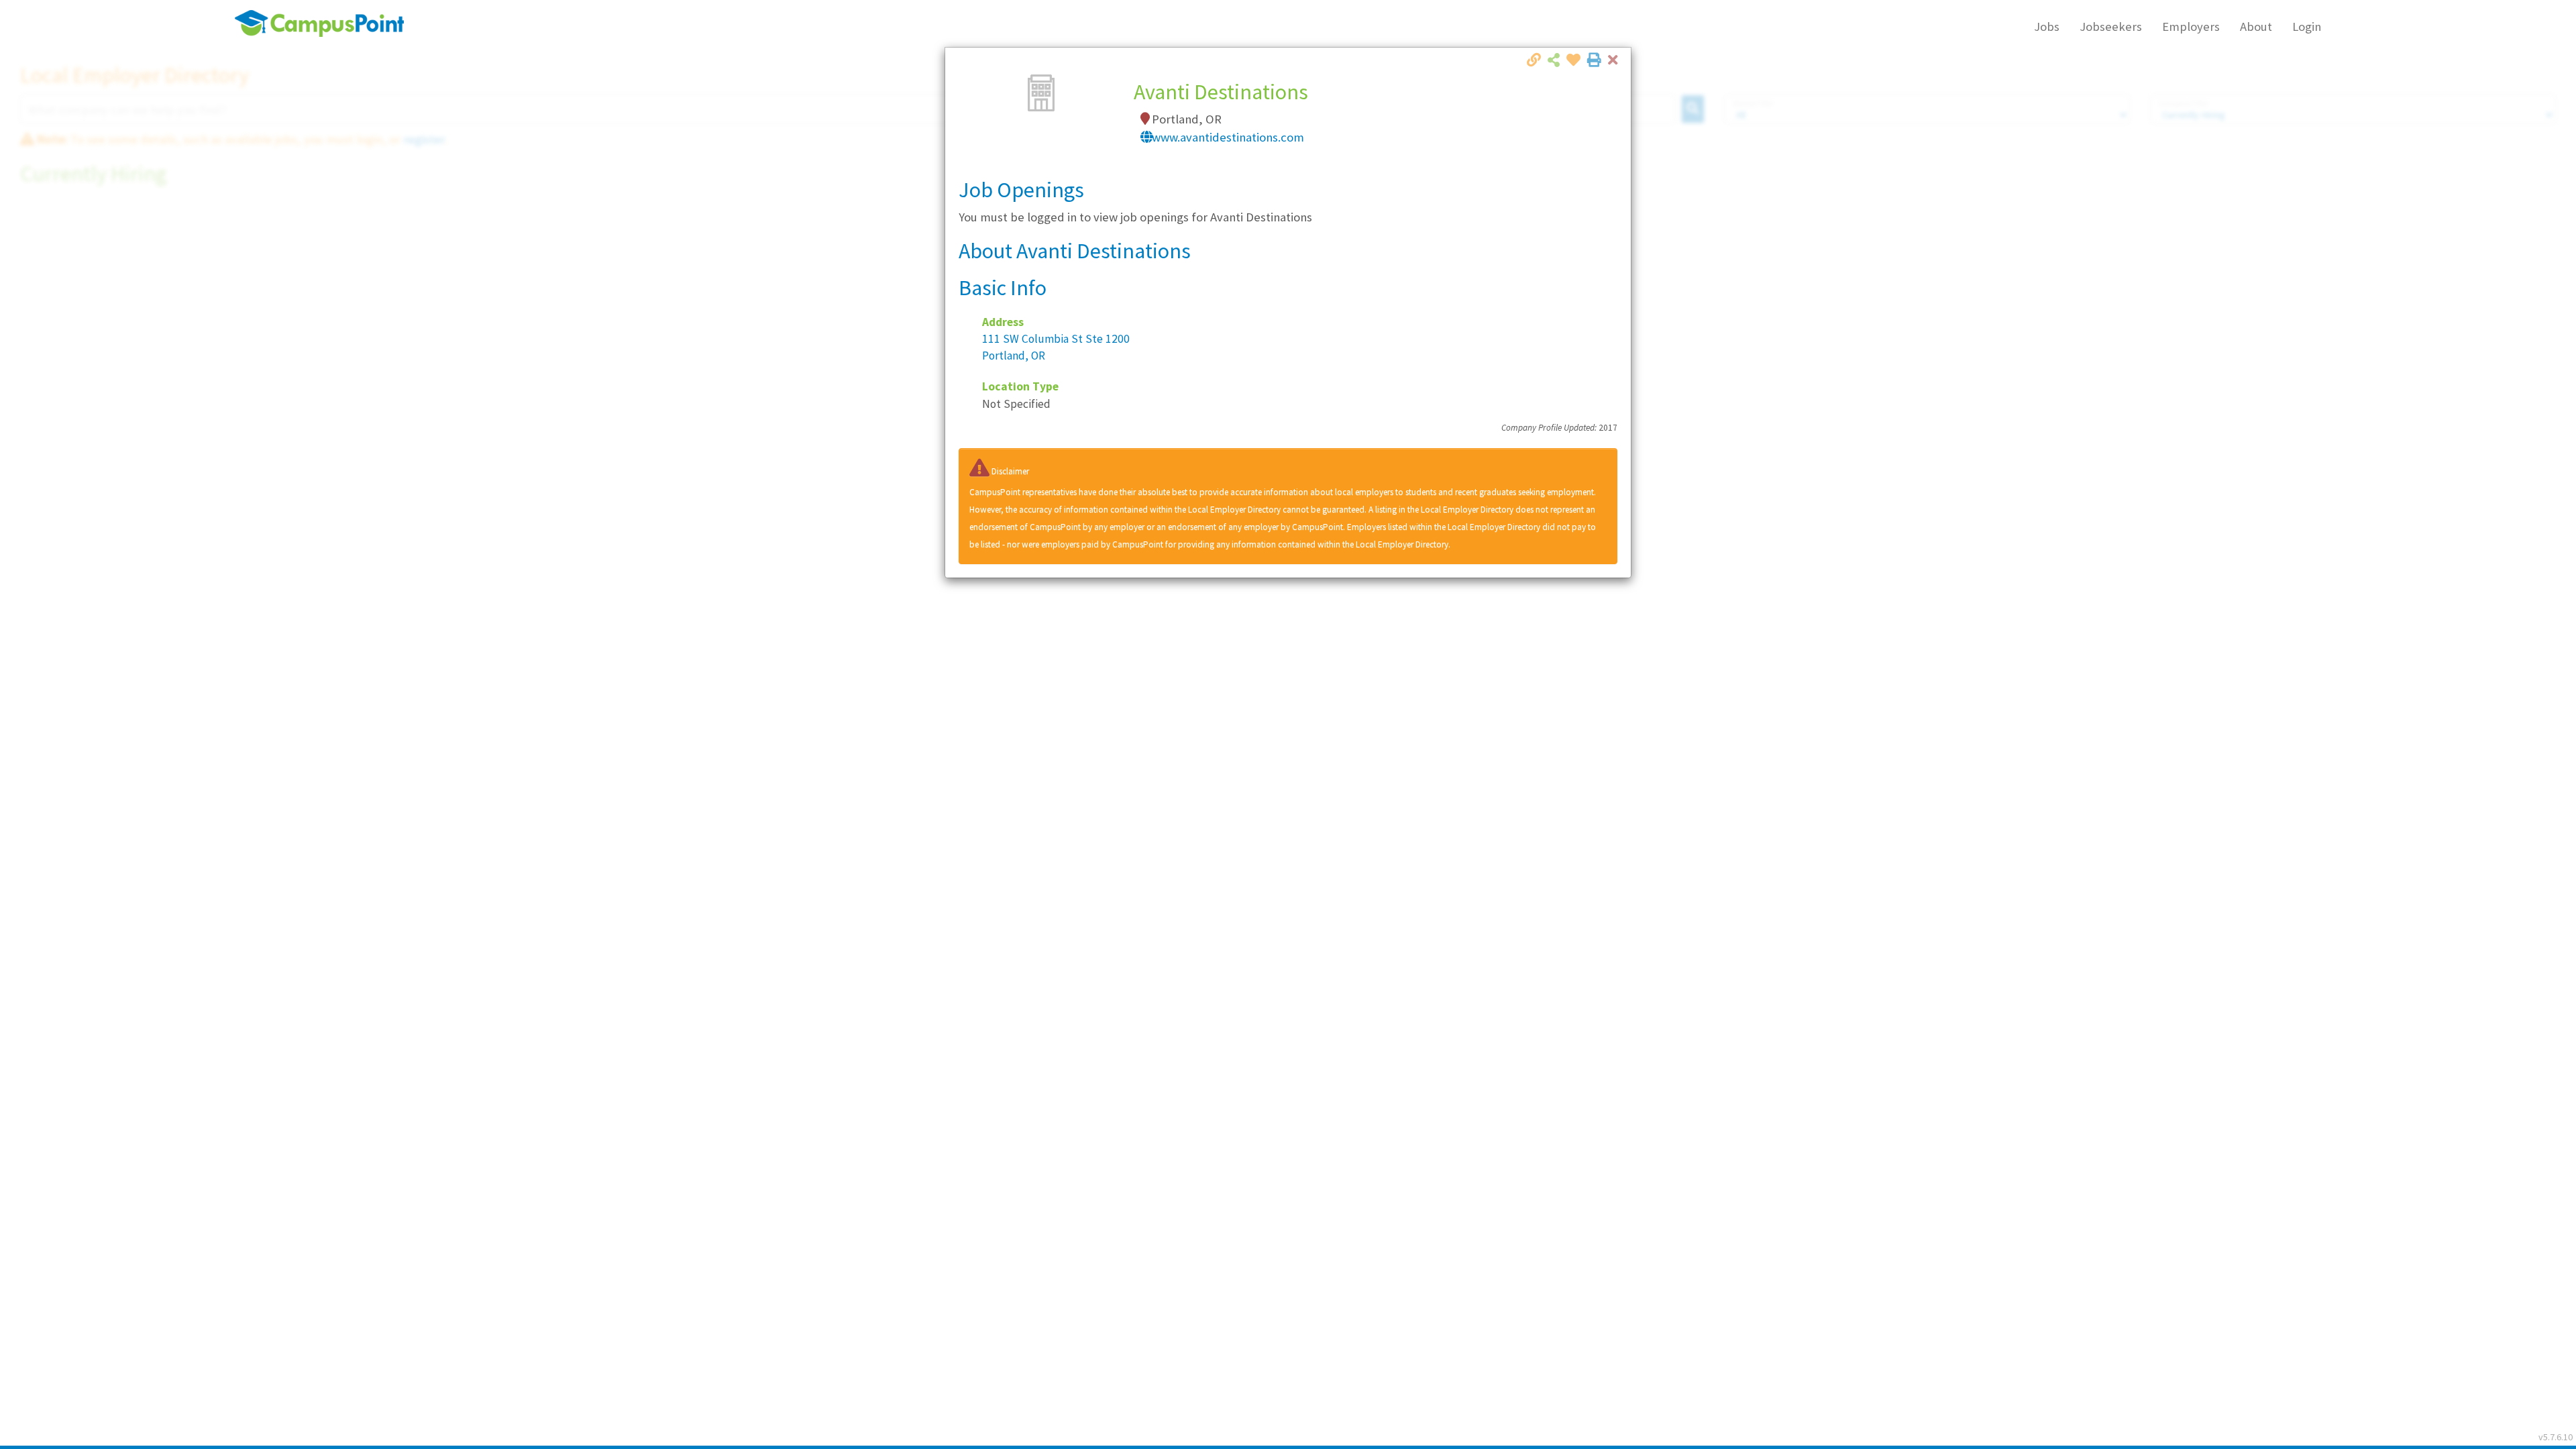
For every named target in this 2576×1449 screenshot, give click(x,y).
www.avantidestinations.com (1228, 137)
